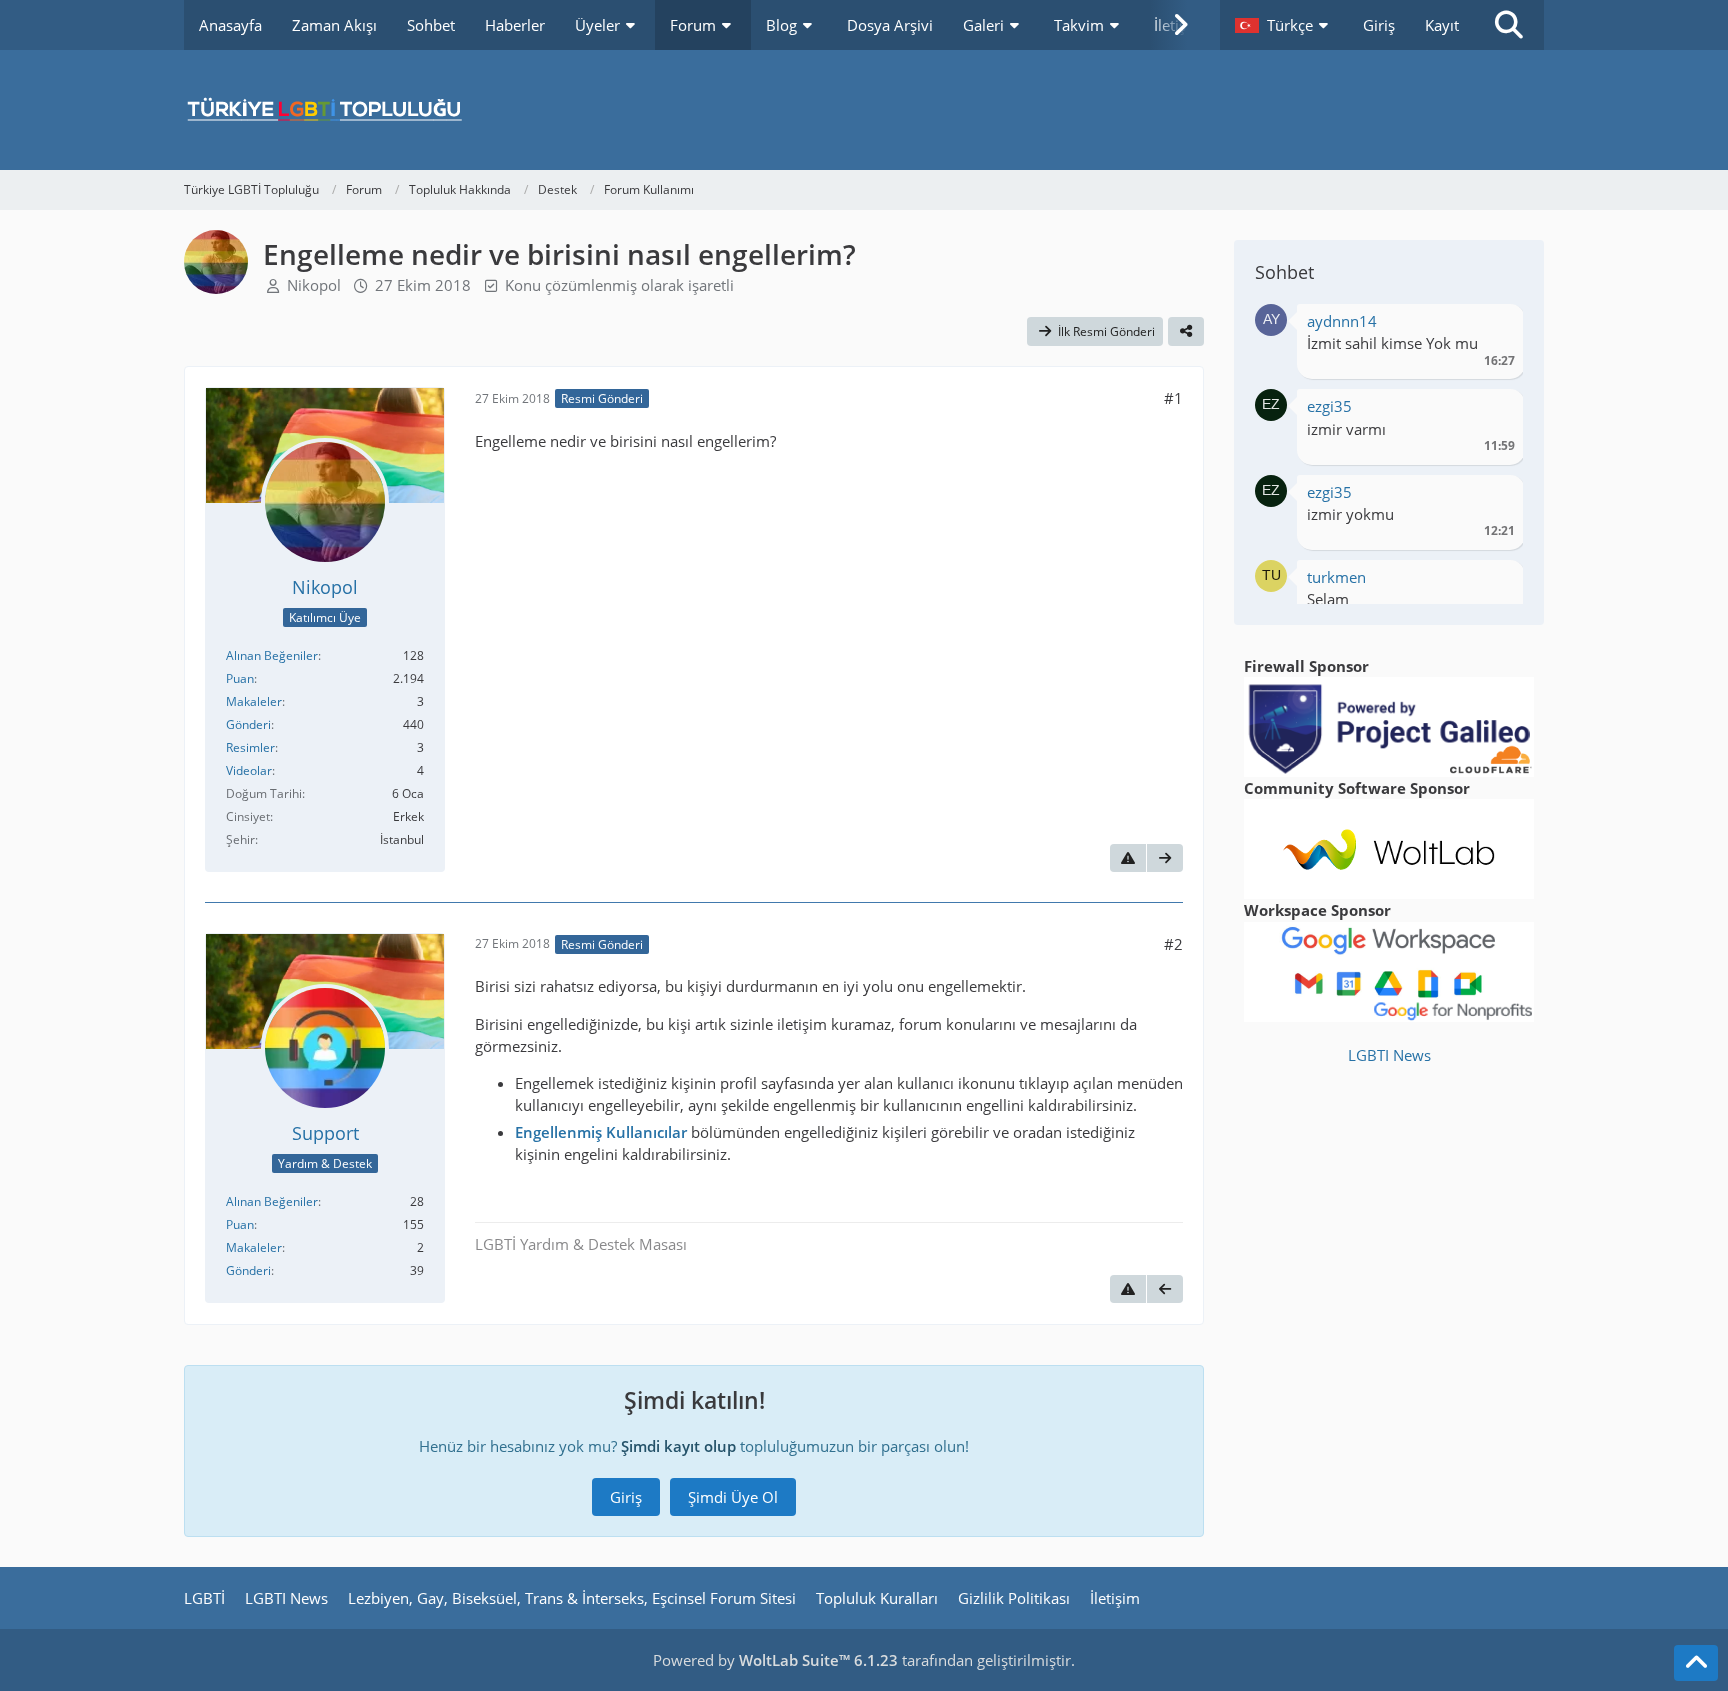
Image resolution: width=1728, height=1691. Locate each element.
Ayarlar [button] (1492, 326)
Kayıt (1442, 25)
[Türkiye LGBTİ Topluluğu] (864, 110)
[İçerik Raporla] (1128, 858)
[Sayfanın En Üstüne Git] (1696, 1663)
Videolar (249, 770)
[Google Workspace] (1389, 970)
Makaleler (254, 701)
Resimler (250, 747)
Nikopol (314, 285)
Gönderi (248, 724)
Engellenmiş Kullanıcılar (601, 1132)
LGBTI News (1389, 1055)
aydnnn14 (1342, 321)
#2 (1173, 944)
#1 (1173, 398)
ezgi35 (1329, 406)
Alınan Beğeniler (272, 655)
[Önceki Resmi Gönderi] (1165, 1289)
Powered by (775, 1660)
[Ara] (1509, 25)
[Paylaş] (1186, 332)
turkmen (1336, 577)
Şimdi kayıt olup (678, 1446)
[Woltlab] (1389, 847)
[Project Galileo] (1389, 725)
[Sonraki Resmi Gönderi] (1165, 858)
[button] (1284, 25)
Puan (240, 678)
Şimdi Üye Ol (733, 1497)
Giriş (1379, 25)
